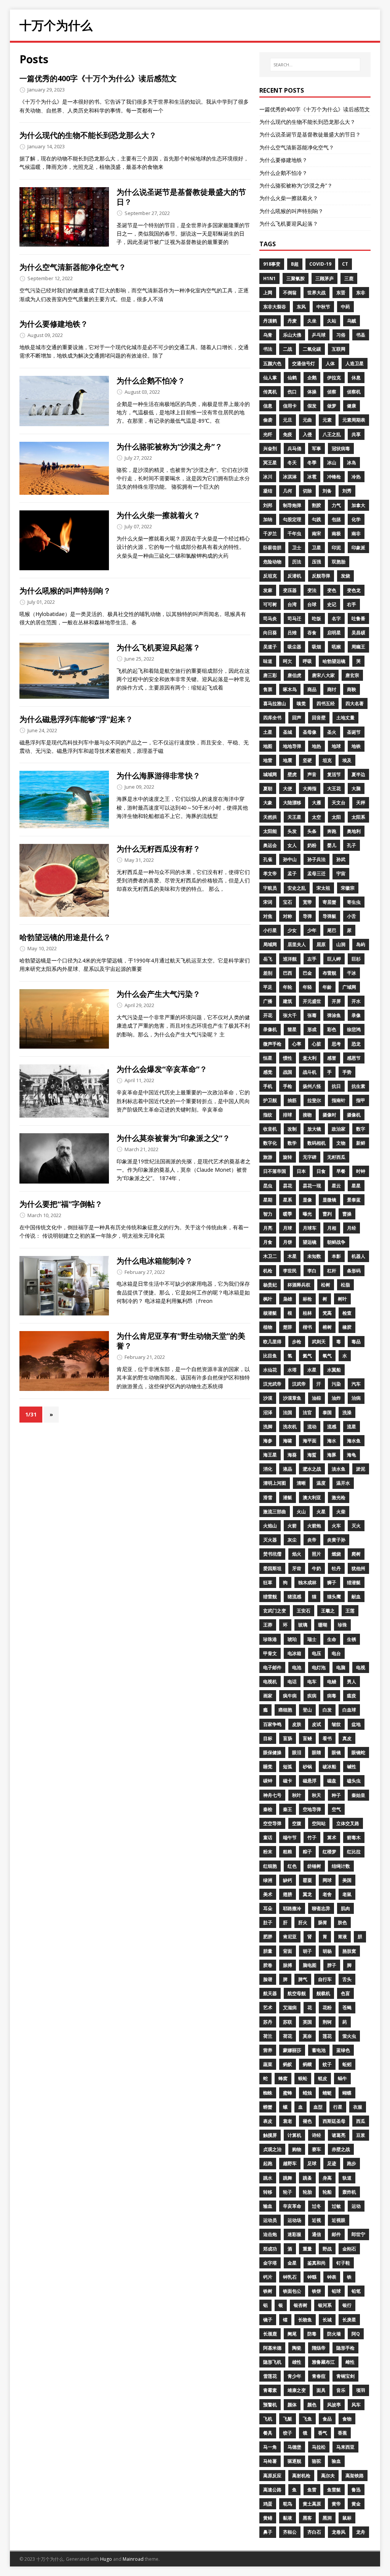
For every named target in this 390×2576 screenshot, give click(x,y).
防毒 (312, 2334)
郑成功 (270, 2249)
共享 (356, 434)
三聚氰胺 (296, 278)
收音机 (270, 1129)
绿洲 (268, 1880)
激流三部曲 (275, 1512)
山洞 (341, 944)
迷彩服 (294, 2234)
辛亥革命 (292, 2206)
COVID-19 (320, 264)
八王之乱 (332, 434)
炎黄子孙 (336, 1540)
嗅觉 (301, 703)
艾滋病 (290, 2007)
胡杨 (327, 1951)
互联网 (339, 349)
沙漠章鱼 (292, 1398)
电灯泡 (319, 1667)
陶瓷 (297, 2348)
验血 (336, 2461)
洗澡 (347, 1412)
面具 (321, 2390)
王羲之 (328, 1611)
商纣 (332, 689)
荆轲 (327, 2022)
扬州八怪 (312, 1086)
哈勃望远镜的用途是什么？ (65, 937)
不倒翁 (290, 293)
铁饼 (316, 2291)
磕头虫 (354, 1781)
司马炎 (270, 618)
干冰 (352, 973)
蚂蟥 (307, 2064)
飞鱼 (307, 2419)
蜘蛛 (268, 2093)
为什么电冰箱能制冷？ (155, 1261)
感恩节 (354, 1058)
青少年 (294, 2376)
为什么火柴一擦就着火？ (158, 515)
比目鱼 (270, 1356)
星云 (336, 1186)
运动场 (294, 2220)
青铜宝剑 (345, 2376)
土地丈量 (345, 718)
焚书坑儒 (272, 1554)
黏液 (288, 2518)
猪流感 (294, 1597)
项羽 (361, 2390)
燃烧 (336, 1554)
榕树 (327, 1327)
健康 (352, 406)
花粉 (327, 2007)
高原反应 (272, 2476)
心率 (297, 1044)
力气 (336, 505)
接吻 (307, 1115)
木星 (292, 1256)
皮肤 (297, 1724)
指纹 (268, 1115)
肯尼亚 (290, 1937)
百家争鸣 (272, 1724)
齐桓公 (290, 2532)
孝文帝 (270, 873)
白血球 (349, 1710)
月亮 (268, 1228)
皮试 (316, 1724)
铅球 (336, 2291)
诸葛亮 (339, 2135)
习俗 (341, 335)
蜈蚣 (303, 2078)
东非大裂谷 (275, 307)
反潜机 (294, 576)
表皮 (268, 2121)
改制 (292, 1129)
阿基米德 (272, 2348)
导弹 (307, 916)
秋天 (316, 1795)
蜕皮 (323, 2078)
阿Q (356, 2334)
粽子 (307, 1852)
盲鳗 (307, 1738)
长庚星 (349, 2320)
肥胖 (268, 1937)
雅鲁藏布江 (323, 2362)
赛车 (316, 2149)
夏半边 (358, 774)
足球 (312, 2163)
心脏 (316, 1044)
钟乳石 (290, 2277)
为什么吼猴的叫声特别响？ (65, 591)
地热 (316, 746)
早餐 (341, 1171)
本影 (336, 1256)
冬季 (312, 463)
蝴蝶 (347, 2093)
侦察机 (354, 392)
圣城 (288, 732)
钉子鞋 (343, 2263)
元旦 (288, 420)
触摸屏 (270, 2135)
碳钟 (268, 1781)
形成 (312, 1029)
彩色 (332, 1029)
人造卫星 (355, 363)
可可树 (270, 604)
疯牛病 (290, 1696)
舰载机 (323, 1993)
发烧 (345, 576)
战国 (288, 1072)
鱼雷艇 (334, 2490)
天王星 (294, 817)
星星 (356, 1186)
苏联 (288, 2022)
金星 (292, 2263)
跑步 (352, 2163)
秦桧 (268, 1809)
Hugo (106, 2559)
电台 (336, 1653)
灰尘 (292, 1540)
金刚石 (349, 2249)
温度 (321, 1483)
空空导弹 (272, 1823)
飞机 (268, 2419)
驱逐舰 (294, 2461)
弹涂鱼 (334, 1015)
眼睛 (316, 1752)
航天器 (270, 1993)
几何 (288, 491)
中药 (345, 307)
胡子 (307, 1951)
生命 (332, 1639)
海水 (332, 1441)
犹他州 (358, 1568)
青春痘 (319, 2376)
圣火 (332, 732)
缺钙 (288, 1880)
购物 (297, 2149)
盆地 (356, 1724)
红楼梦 (329, 1852)
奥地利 (354, 831)
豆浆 (361, 2135)
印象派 (358, 548)
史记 (332, 604)
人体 (330, 363)
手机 (268, 1086)
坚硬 (307, 760)
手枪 (288, 1086)
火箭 (292, 1526)
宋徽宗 (348, 888)
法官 (307, 1412)
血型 (318, 2107)
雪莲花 (270, 2376)
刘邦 (268, 505)
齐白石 (314, 2532)
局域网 (270, 944)
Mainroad (133, 2559)
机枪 (268, 1271)
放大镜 (314, 1129)
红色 (292, 1866)
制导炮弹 (292, 505)
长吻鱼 (305, 2320)
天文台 (339, 803)
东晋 (341, 293)
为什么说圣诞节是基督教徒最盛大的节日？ (181, 197)
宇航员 (270, 888)
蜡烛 (307, 2093)
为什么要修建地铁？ (54, 324)
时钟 (361, 1171)
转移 (268, 2192)
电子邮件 (272, 1667)
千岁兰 (270, 533)
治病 (356, 1398)
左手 (312, 959)
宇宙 (341, 873)
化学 (356, 519)
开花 (268, 1015)
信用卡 (290, 406)
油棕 (316, 1398)
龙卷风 (339, 2532)
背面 (288, 1951)
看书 (327, 1738)
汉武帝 (299, 1384)
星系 (288, 1200)
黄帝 (336, 2504)
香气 (323, 2433)
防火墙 (334, 2334)
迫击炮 (270, 2234)
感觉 (268, 1072)
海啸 (288, 1441)
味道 (268, 661)
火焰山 (270, 1526)
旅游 (268, 1157)
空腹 (297, 1823)
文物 (341, 1143)
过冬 (316, 2206)
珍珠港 (270, 1639)
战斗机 (310, 1072)
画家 (268, 1696)
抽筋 (292, 1100)
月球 (288, 1228)
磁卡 (288, 1781)
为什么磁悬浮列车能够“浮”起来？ (76, 719)
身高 (327, 2178)
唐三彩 (270, 675)
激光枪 (339, 1497)
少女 (292, 930)
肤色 (342, 1922)
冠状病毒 (341, 448)
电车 (312, 1682)
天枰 (361, 803)
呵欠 (288, 661)
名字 (336, 618)
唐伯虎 (294, 675)
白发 (327, 1710)
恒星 (268, 1058)
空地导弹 (312, 1809)
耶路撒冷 (292, 1908)
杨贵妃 (270, 1285)
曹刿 (327, 1214)
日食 (321, 1171)
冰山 (332, 463)
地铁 (356, 746)
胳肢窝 (349, 1951)
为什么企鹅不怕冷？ (151, 381)
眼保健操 (272, 1752)
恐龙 (356, 1044)
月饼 (288, 1242)
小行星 (270, 930)
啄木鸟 (290, 689)
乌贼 (352, 321)
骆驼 (316, 2461)
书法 (268, 349)
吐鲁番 (358, 618)
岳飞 (268, 959)
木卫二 (270, 1256)
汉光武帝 (272, 1384)
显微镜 (329, 1200)
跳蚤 (307, 2178)
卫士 (297, 548)
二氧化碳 (312, 349)
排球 (288, 1115)
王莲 (350, 1611)
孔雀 (268, 859)
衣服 (358, 2107)
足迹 (332, 2163)
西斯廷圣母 (334, 2121)
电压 (316, 1653)
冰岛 (352, 463)
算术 (332, 1837)
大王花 (334, 788)
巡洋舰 (290, 959)
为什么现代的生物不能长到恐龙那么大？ (88, 135)
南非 (356, 533)
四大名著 (355, 703)
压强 (316, 562)
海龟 (352, 1455)
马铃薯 (270, 2461)
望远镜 (310, 1242)
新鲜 (361, 1143)
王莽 (268, 1625)
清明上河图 (275, 1483)
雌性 (350, 2362)
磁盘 (332, 1781)
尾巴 (332, 930)
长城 (327, 2320)
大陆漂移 (292, 803)
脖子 (332, 1965)
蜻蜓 (327, 2093)
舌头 (347, 1979)
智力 (268, 1214)
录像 (356, 1015)
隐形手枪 (345, 2348)
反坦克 (270, 576)
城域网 (270, 774)
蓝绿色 (343, 2050)
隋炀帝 (319, 2348)
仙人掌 (270, 378)
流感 (332, 1427)
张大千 (290, 1015)
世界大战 (316, 293)
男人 (352, 1682)
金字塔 (270, 2263)
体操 (312, 392)
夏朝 (268, 788)
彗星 (292, 1029)
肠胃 (323, 1922)
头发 (292, 831)
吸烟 (316, 647)
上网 (268, 293)
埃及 (347, 760)
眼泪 (297, 1752)
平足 (268, 987)
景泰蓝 (354, 1200)
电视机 (270, 1682)
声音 (312, 774)
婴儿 (332, 845)
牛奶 (316, 1568)
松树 (326, 1285)
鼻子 (268, 2532)
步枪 (297, 1342)
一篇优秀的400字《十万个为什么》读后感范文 (98, 78)
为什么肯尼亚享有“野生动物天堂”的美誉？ (181, 1341)
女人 (292, 845)
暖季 (288, 1214)
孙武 (341, 859)
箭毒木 (354, 1837)
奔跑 (332, 831)
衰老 (288, 2121)
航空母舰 (297, 1993)
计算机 (294, 2135)
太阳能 (270, 831)
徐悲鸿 (354, 1029)
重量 (307, 2249)
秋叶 (297, 1795)
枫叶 (268, 1299)
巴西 (288, 973)
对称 (288, 916)
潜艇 (288, 1497)
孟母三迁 (316, 873)
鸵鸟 (288, 2504)
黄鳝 (268, 2518)
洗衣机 (290, 1427)
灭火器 (270, 1540)
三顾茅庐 (324, 278)
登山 (307, 1710)
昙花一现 (312, 1186)
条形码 (354, 1271)
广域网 (349, 987)
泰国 (327, 1412)
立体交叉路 (348, 1823)
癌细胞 (285, 1710)
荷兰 (268, 2036)
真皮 (347, 1738)
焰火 (297, 1554)
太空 (316, 817)
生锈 (352, 1639)
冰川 (268, 477)
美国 (347, 1880)
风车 (356, 2405)
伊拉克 (334, 378)
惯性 (288, 1058)
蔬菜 (268, 2064)
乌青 (268, 335)
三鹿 (349, 278)
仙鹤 (292, 378)
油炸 (336, 1398)
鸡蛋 (268, 2504)
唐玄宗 (352, 675)
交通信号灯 (304, 363)
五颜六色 (272, 363)
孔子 (352, 845)
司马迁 (294, 618)
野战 (327, 2249)
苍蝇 (347, 2007)
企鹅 (312, 378)
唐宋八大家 (323, 675)
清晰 (301, 1483)
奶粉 (312, 845)
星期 (268, 1200)
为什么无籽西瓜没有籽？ (158, 849)
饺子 (288, 2433)
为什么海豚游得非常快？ (158, 776)
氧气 (327, 1356)
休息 (356, 378)
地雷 (268, 760)
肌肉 (345, 1908)
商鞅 (352, 689)
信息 (268, 406)
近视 (316, 2220)
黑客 (307, 2518)
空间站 (319, 1823)
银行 (347, 2305)
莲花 (327, 2036)
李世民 (290, 1271)
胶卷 (268, 1965)
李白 (312, 1271)
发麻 (268, 590)
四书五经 (326, 703)
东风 (301, 307)
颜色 (312, 2405)
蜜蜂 (288, 2093)
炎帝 (312, 1540)
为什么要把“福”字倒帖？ (61, 1204)
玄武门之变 (275, 1611)
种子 (336, 1795)
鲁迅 (356, 2490)
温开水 (343, 1483)
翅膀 (288, 1894)
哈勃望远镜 (334, 661)
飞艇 (288, 2419)
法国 (288, 1412)
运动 (356, 2206)
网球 (327, 1880)
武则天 (319, 1342)
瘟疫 (352, 1696)
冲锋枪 (334, 477)
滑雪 (268, 1497)
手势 (347, 1072)
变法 (312, 590)
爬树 (356, 1554)
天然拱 (270, 817)
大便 (288, 788)
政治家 (339, 1129)
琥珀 (292, 1639)
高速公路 (272, 2490)
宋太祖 (323, 888)
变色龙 (354, 590)
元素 (327, 420)
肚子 (268, 1922)
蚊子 (327, 2064)
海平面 (310, 1441)
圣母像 (310, 732)
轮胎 (307, 2192)
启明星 (334, 633)
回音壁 (319, 718)
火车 (336, 1526)
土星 (268, 732)
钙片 (268, 2277)
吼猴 (336, 647)
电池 (297, 1667)
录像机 (270, 1029)
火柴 (341, 1512)
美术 (268, 1894)
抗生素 (358, 1086)
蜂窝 (283, 2078)
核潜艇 (270, 1313)
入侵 (307, 434)
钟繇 (312, 2277)
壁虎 (292, 774)
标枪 (307, 1299)
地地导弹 (292, 746)
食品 (327, 2419)
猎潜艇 (354, 1582)
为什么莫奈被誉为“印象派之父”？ (173, 1138)
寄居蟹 (329, 902)
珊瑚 (323, 1625)
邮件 (336, 2234)
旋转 (288, 1157)
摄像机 (354, 1115)
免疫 (288, 434)
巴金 (307, 973)
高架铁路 (355, 2476)
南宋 (316, 533)
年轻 (307, 987)
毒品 (356, 1342)
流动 (312, 1427)
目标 (268, 1738)
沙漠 (268, 1398)
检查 (347, 1313)
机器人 (358, 1256)
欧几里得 (272, 1342)
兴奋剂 (270, 448)
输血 (268, 2206)
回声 (297, 718)
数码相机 (316, 1143)
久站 (332, 321)
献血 (356, 1597)
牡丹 (336, 1568)
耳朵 (268, 1908)
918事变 (272, 264)
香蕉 (342, 2433)
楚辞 (288, 1327)
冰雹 (312, 477)
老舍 (327, 1894)
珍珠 (342, 1625)
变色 (332, 590)
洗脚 (268, 1427)
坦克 (327, 760)
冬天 (292, 463)
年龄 (327, 987)
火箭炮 (314, 1526)
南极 (336, 533)
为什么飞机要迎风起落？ (158, 647)
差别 (268, 973)
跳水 (268, 2178)
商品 (312, 689)
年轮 (288, 987)
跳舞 (288, 2178)
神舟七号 (272, 1795)
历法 (297, 562)
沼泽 (268, 1412)
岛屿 (361, 944)
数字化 (270, 1143)
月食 (268, 1242)
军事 (316, 448)
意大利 (310, 1058)
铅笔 (356, 2291)
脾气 (303, 1979)
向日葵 (270, 633)
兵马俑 (294, 448)
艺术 (268, 2007)
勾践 (316, 519)
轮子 (288, 2192)
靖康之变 (297, 2390)
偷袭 (268, 420)
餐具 (268, 2433)
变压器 (290, 590)
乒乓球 (319, 335)
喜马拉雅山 (275, 703)
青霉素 (270, 2390)
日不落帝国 (275, 1171)
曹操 (347, 1214)
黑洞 (327, 2518)
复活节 (334, 774)
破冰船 (329, 1767)
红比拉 (354, 1852)
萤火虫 (349, 2036)
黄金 (356, 2504)
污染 (336, 1384)
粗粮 (288, 1852)
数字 (361, 1129)
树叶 (342, 1299)
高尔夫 (328, 2476)
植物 (268, 1327)
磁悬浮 (310, 1781)
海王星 (270, 1455)
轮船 (327, 2192)
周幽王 (358, 647)
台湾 (292, 604)
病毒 (332, 1696)
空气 (336, 1809)
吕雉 (292, 633)
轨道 (347, 2178)
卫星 (316, 548)
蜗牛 (342, 2078)
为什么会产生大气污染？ (158, 994)
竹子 (312, 1837)
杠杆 (332, 1271)
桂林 (307, 1313)
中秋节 (323, 307)
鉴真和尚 (316, 2263)
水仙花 (270, 1370)
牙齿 (297, 1568)
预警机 (270, 2405)
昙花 (288, 1186)
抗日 (336, 1086)
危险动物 (272, 562)
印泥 (336, 548)
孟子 (292, 873)
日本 (301, 1171)
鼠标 (347, 2518)
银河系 (325, 2305)
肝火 (303, 1922)
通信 (316, 2234)
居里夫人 (297, 944)
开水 (356, 1001)
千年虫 (294, 533)
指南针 (339, 1100)
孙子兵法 (316, 859)
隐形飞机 (272, 2362)
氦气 (307, 1356)
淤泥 (361, 1469)
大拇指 (310, 788)
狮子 (332, 1582)
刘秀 (347, 491)
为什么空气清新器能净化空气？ (73, 267)
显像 (307, 1200)
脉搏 (288, 1965)
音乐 (341, 2390)
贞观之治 (272, 2149)
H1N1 (269, 278)
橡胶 (347, 1327)
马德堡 (294, 2447)
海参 (268, 1441)
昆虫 (268, 1186)
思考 (336, 1044)
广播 (268, 1001)
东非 (361, 293)
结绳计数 (341, 1866)
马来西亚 (345, 2447)
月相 (332, 1228)
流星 (352, 1427)
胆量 (268, 1951)
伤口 (292, 392)
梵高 (327, 1313)
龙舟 (361, 2532)
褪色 (307, 2121)
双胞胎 (339, 562)
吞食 (312, 633)
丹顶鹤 (270, 321)
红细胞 (270, 1866)
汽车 (356, 1384)
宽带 (307, 902)
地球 (336, 746)
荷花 (288, 2036)
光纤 (268, 434)
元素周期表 (354, 420)
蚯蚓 (347, 2064)
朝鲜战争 (336, 1242)
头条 (312, 831)
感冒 (332, 1058)
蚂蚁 (288, 2064)
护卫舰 (270, 1100)
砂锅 (307, 1767)
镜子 (268, 2320)
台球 (312, 604)
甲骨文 (270, 1653)
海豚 (332, 1455)
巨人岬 (334, 959)
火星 (321, 1512)
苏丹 (268, 2022)
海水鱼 (354, 1441)
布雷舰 (329, 973)
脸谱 (268, 1979)
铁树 (268, 2291)
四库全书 (272, 718)
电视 (361, 1667)
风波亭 (334, 2405)
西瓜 (361, 2121)
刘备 (327, 491)
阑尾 (292, 2334)
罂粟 (307, 1880)
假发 (312, 406)
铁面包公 (292, 2291)
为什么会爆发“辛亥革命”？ (162, 1069)
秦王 (288, 1809)
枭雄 (288, 1299)
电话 (292, 1682)
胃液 (342, 1937)
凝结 (268, 491)
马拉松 (319, 2447)
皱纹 (336, 1724)
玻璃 (303, 1625)
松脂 (345, 1285)
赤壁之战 (341, 2149)
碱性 (352, 1767)
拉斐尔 (314, 1100)
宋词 (268, 902)
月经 (352, 1228)
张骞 (312, 1015)
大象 (268, 803)
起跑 (268, 2163)
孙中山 (290, 859)
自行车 (325, 1979)
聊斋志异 (321, 1908)
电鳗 (332, 1682)
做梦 (332, 406)
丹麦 (292, 321)
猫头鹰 (334, 1597)
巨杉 (356, 959)
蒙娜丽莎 (292, 2050)
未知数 (314, 1256)
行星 (338, 2107)
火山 (301, 1512)
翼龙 (307, 1894)
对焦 (268, 916)
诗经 (316, 2135)
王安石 (304, 1611)
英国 (307, 2022)
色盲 (345, 1993)
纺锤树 (314, 1866)
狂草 (268, 1582)
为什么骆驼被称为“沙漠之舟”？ (169, 447)
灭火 (356, 1526)
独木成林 (307, 1582)
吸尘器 (294, 647)
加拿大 (358, 505)
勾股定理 (292, 519)
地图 (268, 746)
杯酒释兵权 (299, 1285)
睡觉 (268, 1767)
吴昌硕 (358, 633)
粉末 (268, 1852)
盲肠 (288, 1738)
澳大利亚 (312, 1497)
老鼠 (347, 1894)
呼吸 (307, 661)
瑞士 (312, 1639)
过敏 (336, 2206)
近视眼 (339, 2220)
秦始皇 (358, 1795)
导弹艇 (329, 916)
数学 (292, 1143)
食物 (347, 2419)
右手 (352, 604)
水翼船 (334, 1370)
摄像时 (329, 1115)
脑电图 (310, 1965)
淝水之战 (312, 1469)
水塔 (292, 1370)
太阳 (336, 817)
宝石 (288, 902)
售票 (268, 689)
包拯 (336, 519)
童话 (268, 1837)
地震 (288, 760)
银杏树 (300, 2305)
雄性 (297, 2362)
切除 (307, 491)
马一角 (270, 2447)
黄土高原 (312, 2504)
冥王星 (270, 463)
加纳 (268, 519)
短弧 (288, 1767)
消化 (268, 1469)
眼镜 (336, 1752)
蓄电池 (319, 2050)
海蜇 (312, 1455)
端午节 (290, 1837)
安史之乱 (297, 888)
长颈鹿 (270, 2334)
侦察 (332, 392)
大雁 (316, 803)
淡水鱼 (339, 1469)
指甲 (361, 1100)
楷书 (307, 1327)
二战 (288, 349)
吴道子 (270, 647)
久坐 (312, 321)
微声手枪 (272, 1044)
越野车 (290, 2163)
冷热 (356, 477)
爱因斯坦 (272, 1568)
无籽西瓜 (336, 1157)
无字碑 (310, 1157)
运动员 (270, 2220)
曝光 (307, 1214)
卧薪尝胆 (272, 548)
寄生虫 (354, 902)
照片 (316, 1554)
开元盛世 (312, 1001)
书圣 (361, 335)
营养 (268, 2050)
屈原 (321, 944)
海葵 (292, 1455)
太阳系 (358, 817)
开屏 (336, 1001)
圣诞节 (354, 732)
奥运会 (270, 845)
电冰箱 (294, 1653)
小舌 (352, 916)
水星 (312, 1370)
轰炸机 (349, 2192)
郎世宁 (358, 2234)
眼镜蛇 (358, 1752)
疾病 (312, 1696)
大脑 (356, 788)
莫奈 (307, 2036)
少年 (312, 930)
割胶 (316, 505)
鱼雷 (312, 2490)
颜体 (292, 2405)
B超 (295, 264)
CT (345, 264)
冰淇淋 (290, 477)
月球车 (310, 1228)
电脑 (341, 1667)
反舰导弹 (321, 576)
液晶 (288, 1469)
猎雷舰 (270, 1597)
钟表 (332, 2277)
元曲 (307, 420)
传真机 (270, 392)
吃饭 (316, 618)
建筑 (288, 1001)
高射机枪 (301, 2476)
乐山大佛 (292, 335)
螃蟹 (268, 2107)
